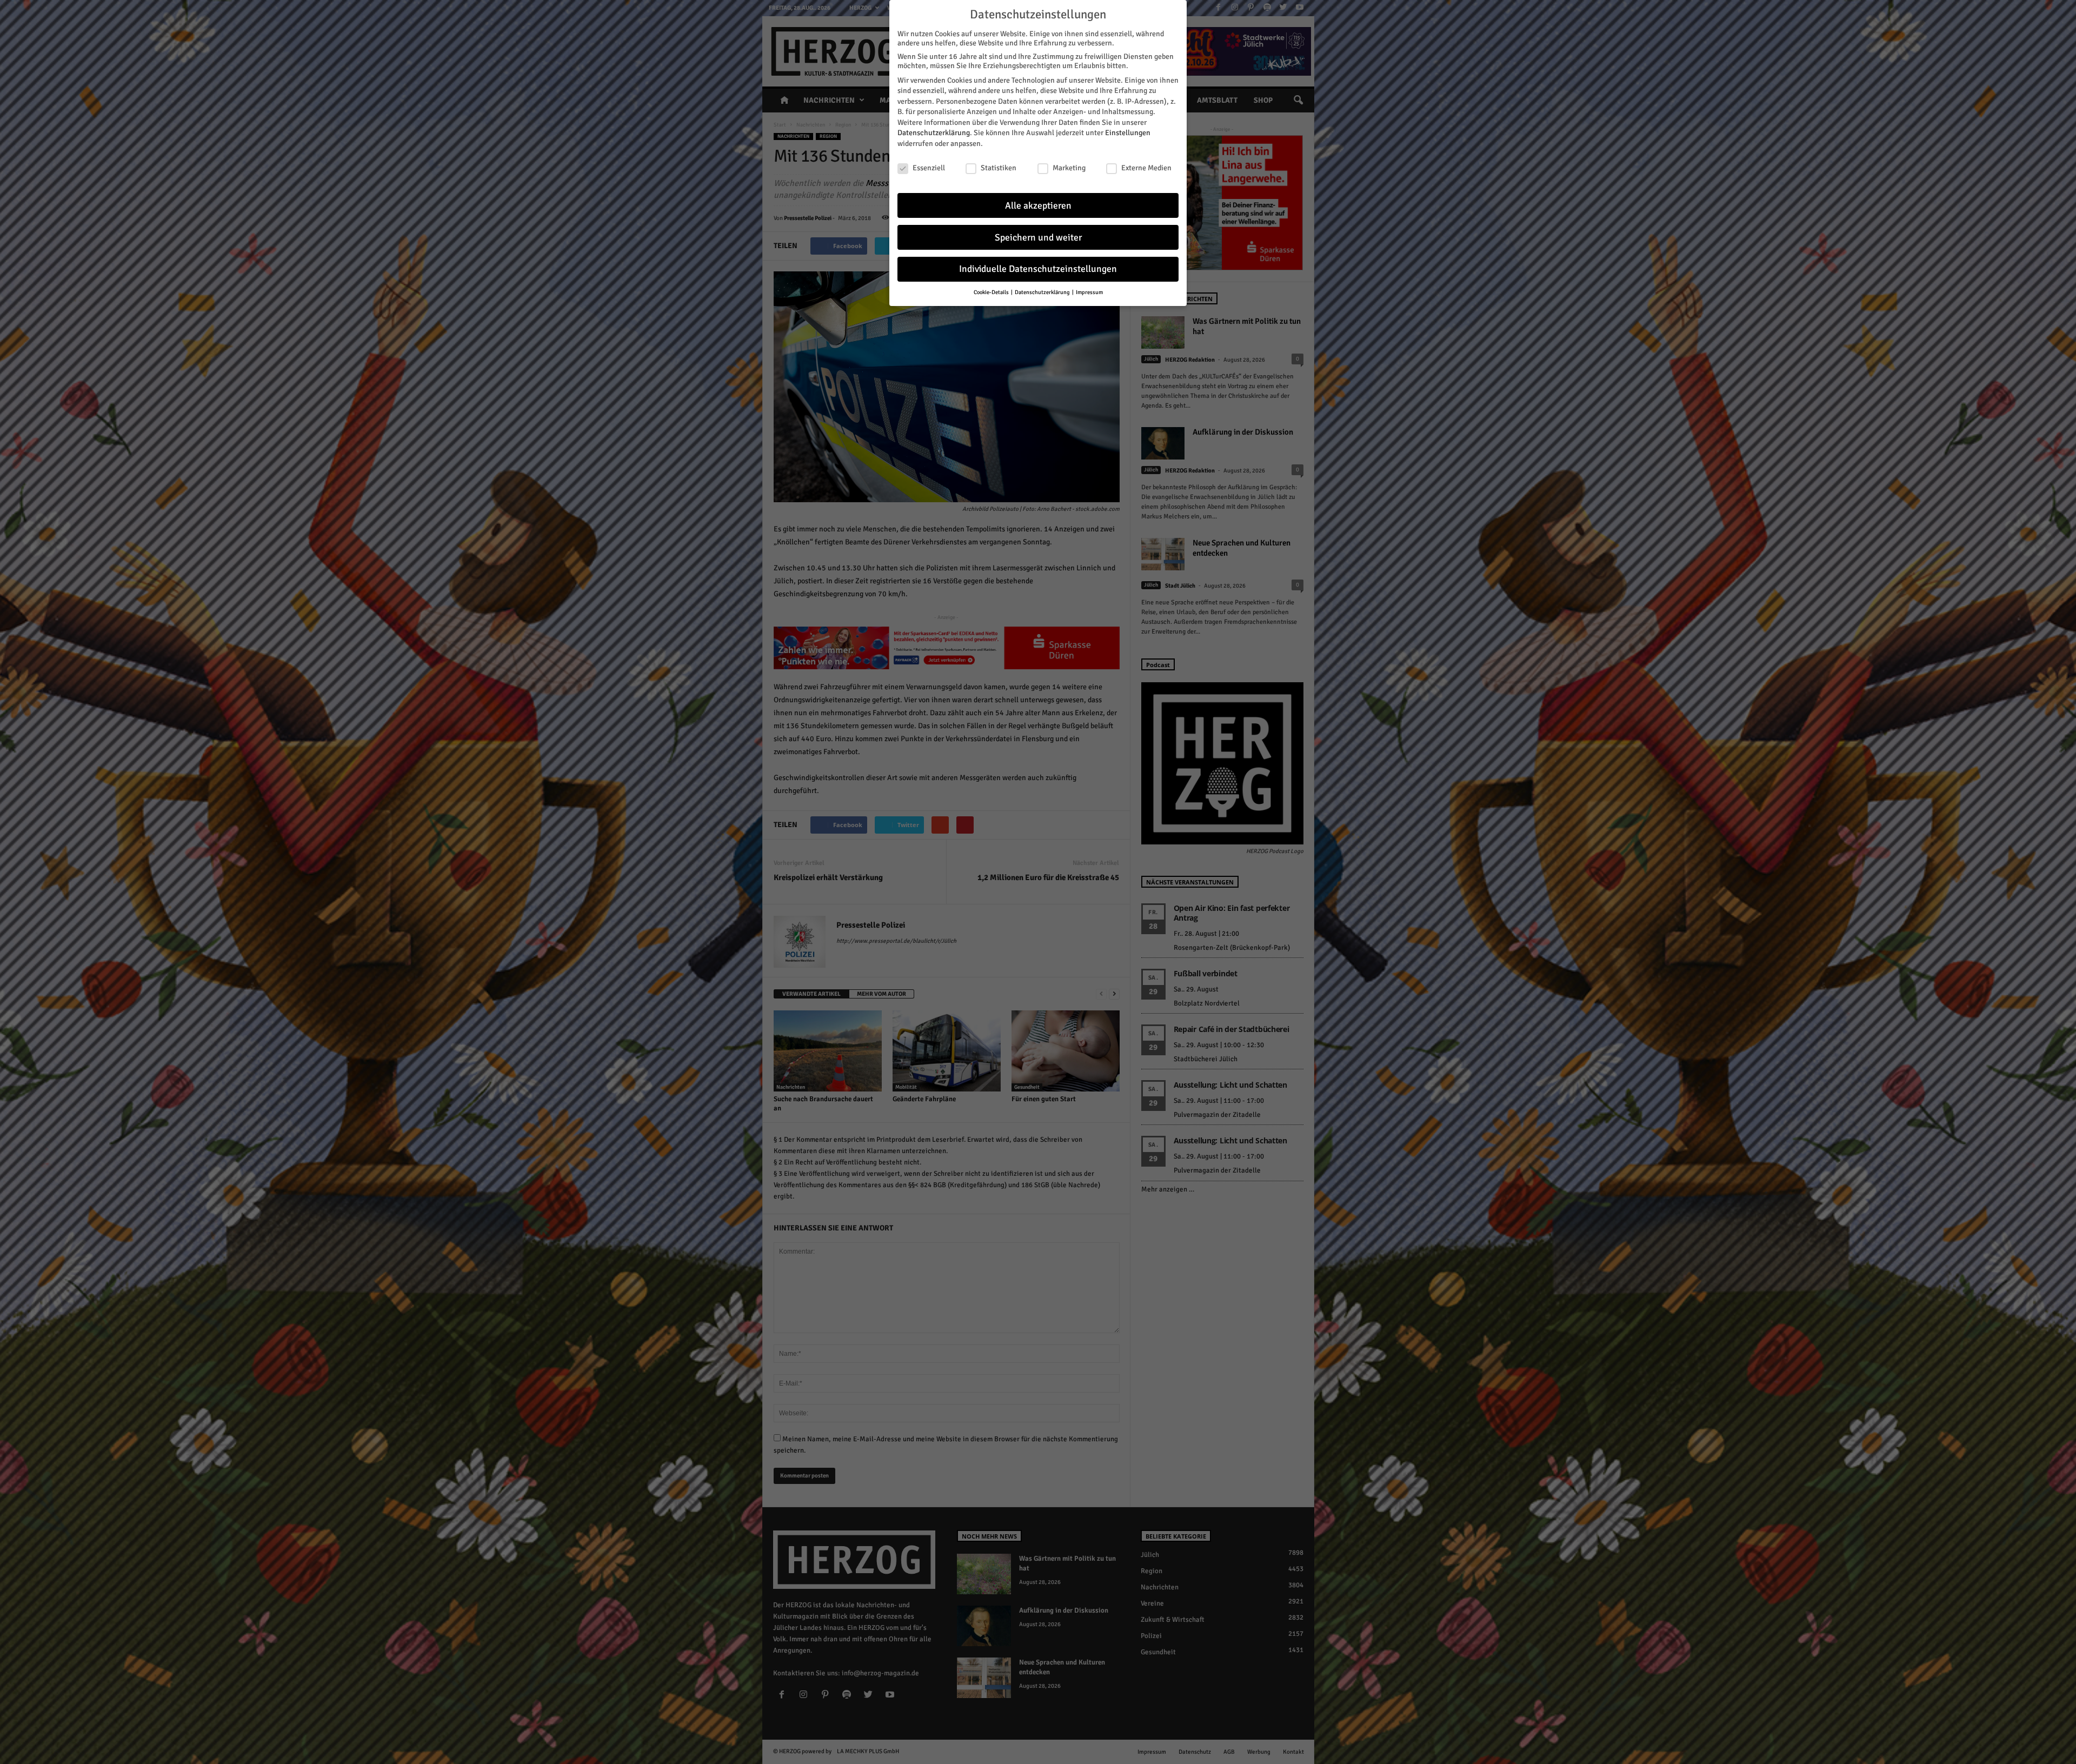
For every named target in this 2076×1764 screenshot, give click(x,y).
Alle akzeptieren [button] (1038, 206)
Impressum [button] (1089, 292)
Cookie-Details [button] (992, 292)
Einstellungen (1128, 133)
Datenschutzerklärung (934, 133)
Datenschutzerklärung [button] (1043, 292)
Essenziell (929, 168)
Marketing (1069, 168)
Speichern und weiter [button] (1038, 238)
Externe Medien (1146, 168)
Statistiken (999, 168)
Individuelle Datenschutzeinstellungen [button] (1038, 269)
